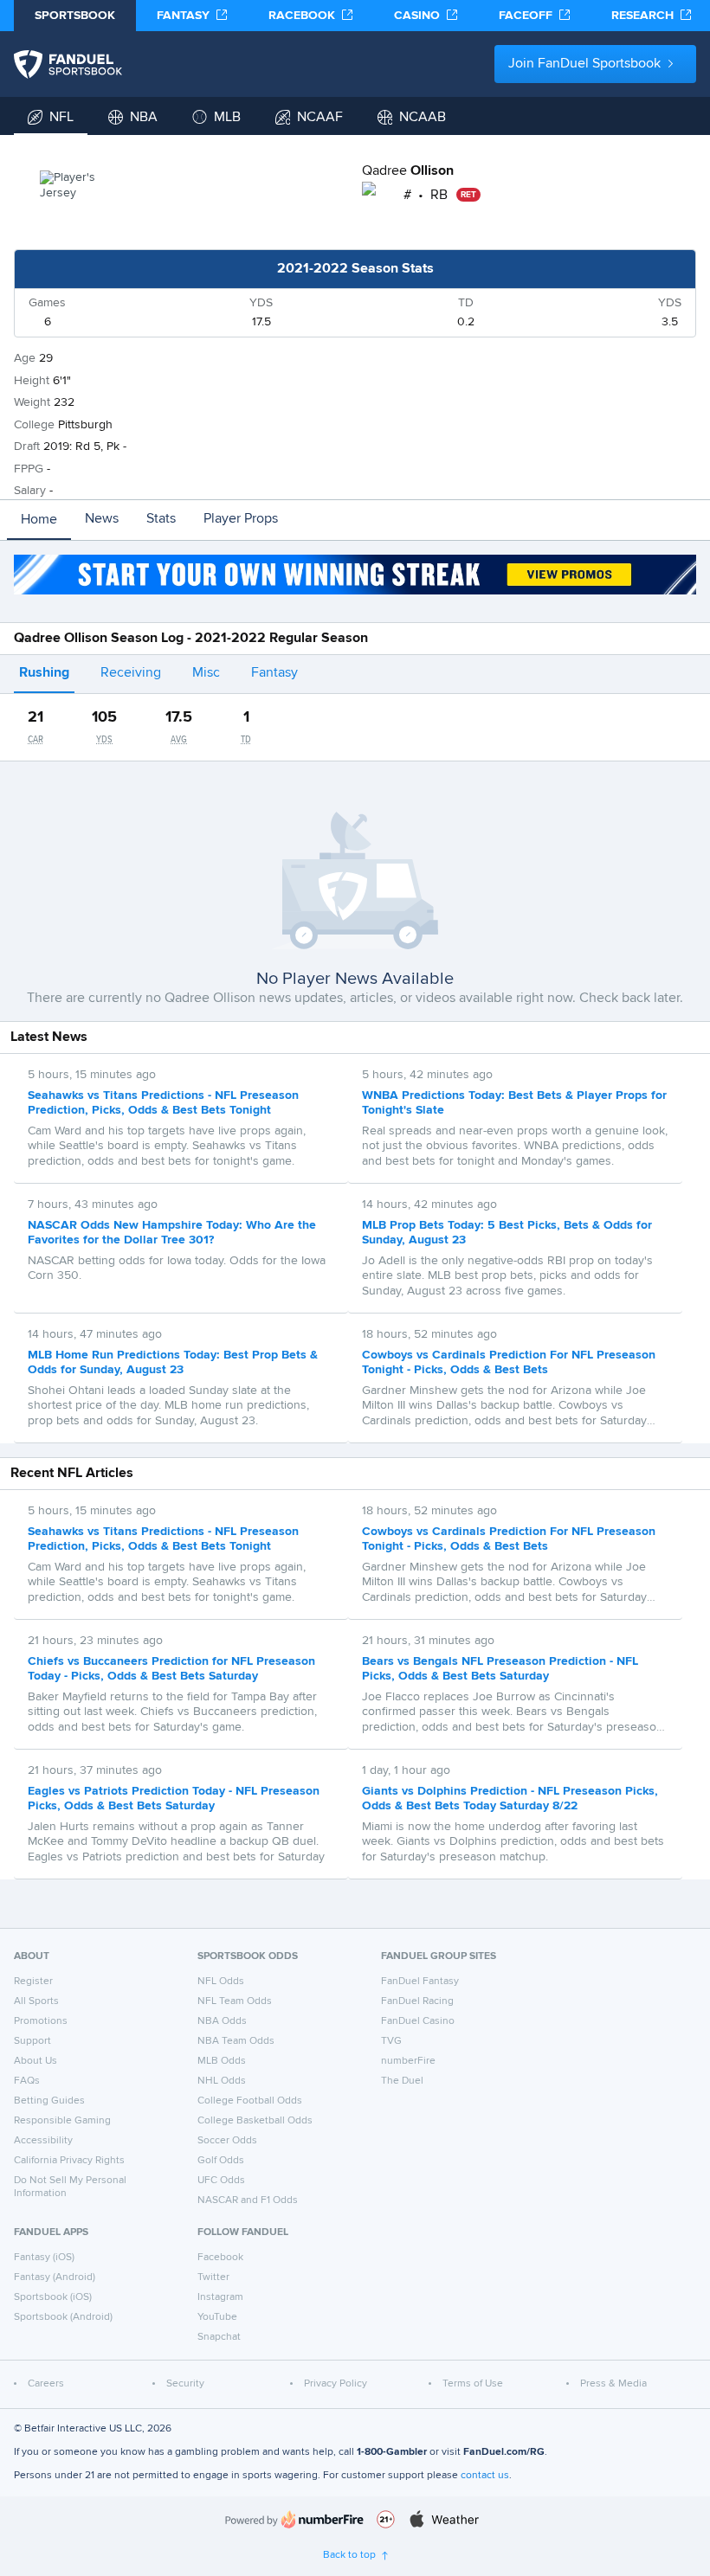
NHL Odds (222, 2081)
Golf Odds (221, 2161)
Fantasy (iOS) (44, 2258)
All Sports (36, 2001)
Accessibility (43, 2141)
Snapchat (219, 2337)
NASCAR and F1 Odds (248, 2200)
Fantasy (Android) (55, 2277)
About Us (35, 2061)
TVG (391, 2041)
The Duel (402, 2081)
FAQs (27, 2081)
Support (32, 2041)
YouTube (217, 2317)
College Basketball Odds (255, 2121)
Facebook (220, 2258)
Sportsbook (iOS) (53, 2297)
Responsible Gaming (62, 2121)
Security (185, 2384)
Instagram (220, 2297)
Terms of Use (473, 2384)
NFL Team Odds (235, 2001)
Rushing (44, 673)
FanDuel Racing (417, 2001)
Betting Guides (49, 2101)
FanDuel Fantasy (420, 1982)
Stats (161, 519)
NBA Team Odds (236, 2041)
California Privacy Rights (69, 2161)
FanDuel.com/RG (504, 2452)
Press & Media (613, 2384)
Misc (206, 673)
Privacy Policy (336, 2384)
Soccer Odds (227, 2141)
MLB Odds (222, 2061)
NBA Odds (222, 2021)
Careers (46, 2384)
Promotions (41, 2021)
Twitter (213, 2277)
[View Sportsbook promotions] (355, 575)
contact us (485, 2476)
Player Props (241, 519)
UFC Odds (221, 2181)
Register (33, 1982)
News (102, 519)
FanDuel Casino (418, 2021)
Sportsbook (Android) (63, 2317)
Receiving (131, 673)
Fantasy (274, 673)
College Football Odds (250, 2101)
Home (39, 520)
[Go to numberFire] (294, 2519)
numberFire (408, 2061)
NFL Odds (221, 1982)
